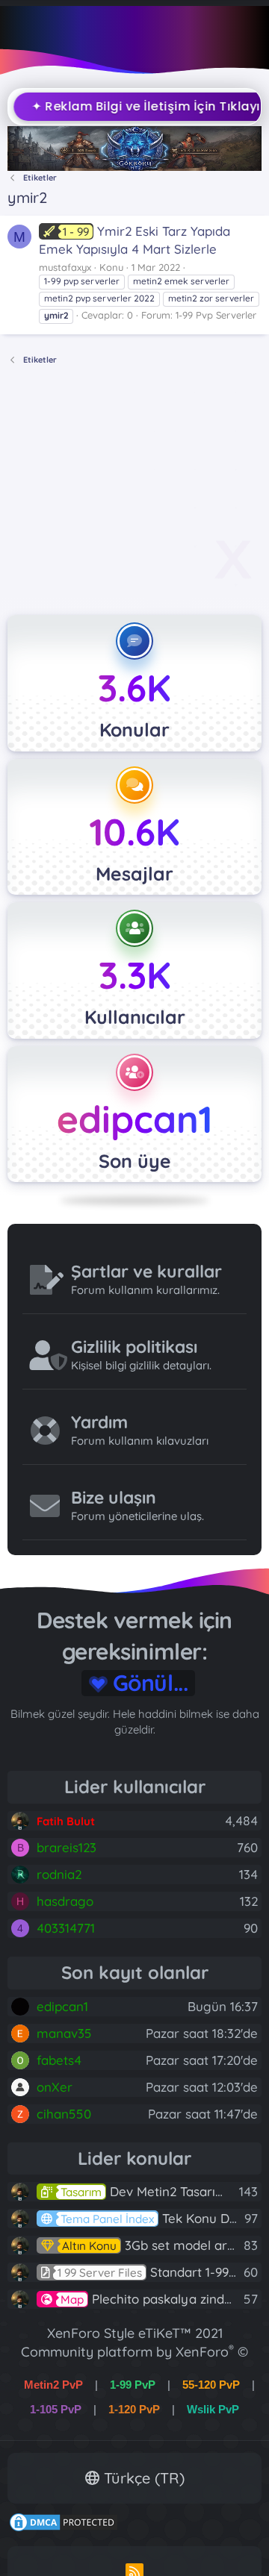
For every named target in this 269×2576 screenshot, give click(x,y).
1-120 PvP (134, 2409)
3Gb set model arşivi (154, 2245)
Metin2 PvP (53, 2385)
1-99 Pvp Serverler (216, 315)
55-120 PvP (211, 2385)
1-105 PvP (56, 2409)
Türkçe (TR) (142, 2478)
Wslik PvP (213, 2409)
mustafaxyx (65, 267)
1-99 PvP (133, 2385)
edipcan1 (134, 1119)
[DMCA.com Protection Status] (64, 2528)
